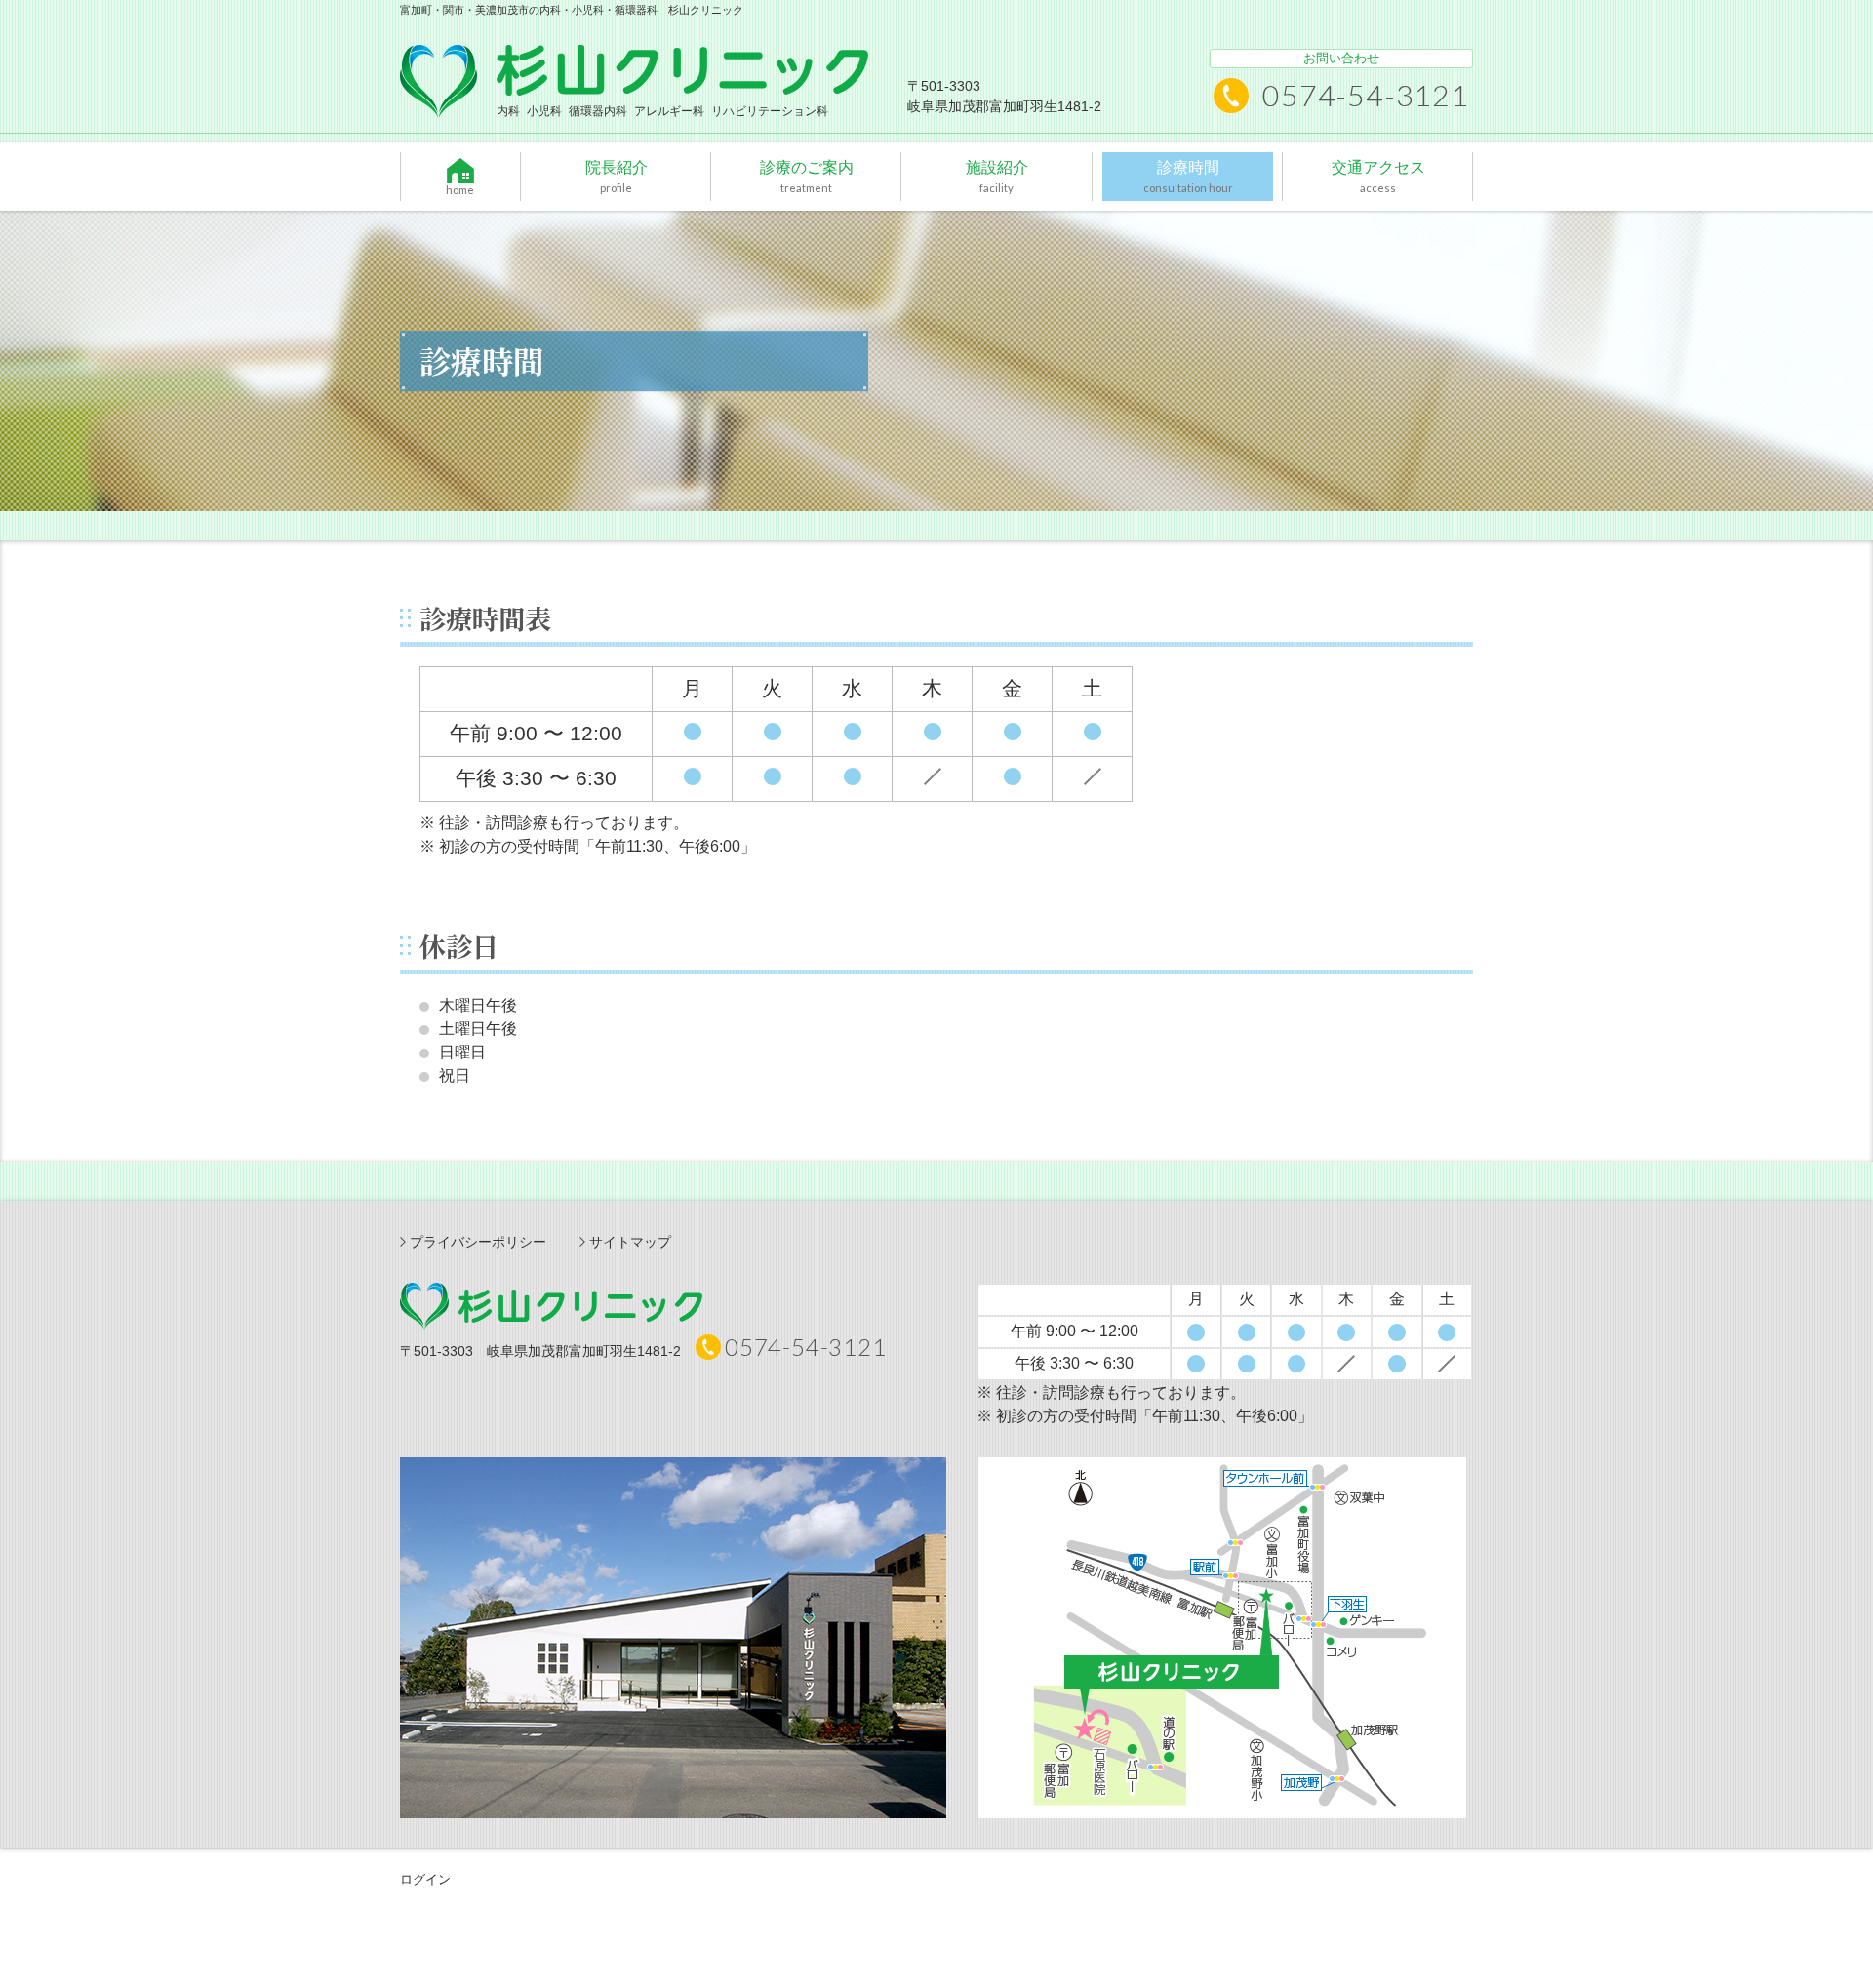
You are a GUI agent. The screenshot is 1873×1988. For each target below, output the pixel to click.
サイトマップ (630, 1242)
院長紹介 (616, 176)
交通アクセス (1377, 176)
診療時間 (1187, 176)
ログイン (425, 1879)
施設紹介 (997, 176)
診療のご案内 (807, 176)
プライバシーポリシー (478, 1242)
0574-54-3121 (1366, 95)
